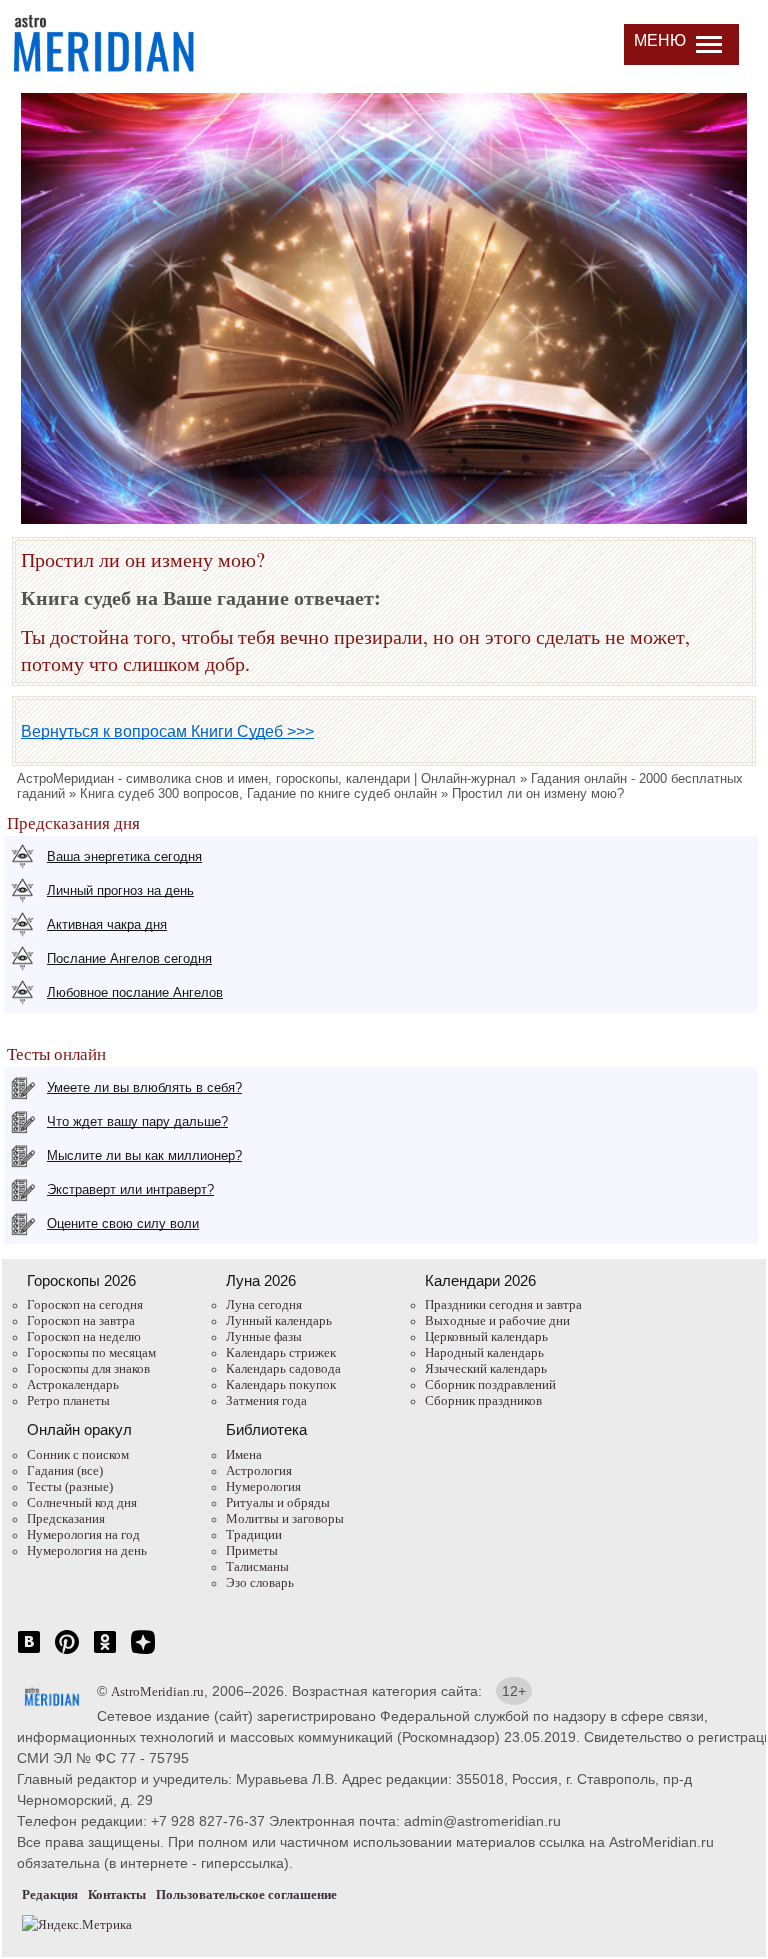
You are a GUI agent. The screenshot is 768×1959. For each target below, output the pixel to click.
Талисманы (257, 1566)
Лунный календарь (279, 1320)
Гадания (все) (65, 1470)
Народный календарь (484, 1352)
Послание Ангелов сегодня (129, 958)
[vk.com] (29, 1652)
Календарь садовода (283, 1368)
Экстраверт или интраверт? (130, 1189)
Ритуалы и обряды (278, 1502)
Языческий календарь (486, 1368)
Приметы (252, 1550)
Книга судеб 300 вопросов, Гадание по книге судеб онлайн (258, 793)
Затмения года (266, 1400)
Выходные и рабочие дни (497, 1320)
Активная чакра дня (107, 924)
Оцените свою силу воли (123, 1223)
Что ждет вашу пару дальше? (137, 1121)
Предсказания (66, 1518)
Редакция (50, 1894)
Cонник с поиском (78, 1454)
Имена (244, 1454)
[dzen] (143, 1652)
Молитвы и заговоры (285, 1518)
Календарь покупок (281, 1384)
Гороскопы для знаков (88, 1368)
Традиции (254, 1534)
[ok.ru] (105, 1652)
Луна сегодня (264, 1304)
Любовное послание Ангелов (135, 992)
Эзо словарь (260, 1582)
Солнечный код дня (82, 1502)
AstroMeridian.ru (157, 1691)
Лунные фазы (264, 1336)
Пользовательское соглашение (246, 1894)
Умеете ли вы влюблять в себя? (144, 1087)
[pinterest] (67, 1652)
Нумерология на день (87, 1550)
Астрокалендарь (73, 1384)
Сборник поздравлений (490, 1384)
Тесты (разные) (70, 1486)
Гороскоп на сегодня (85, 1304)
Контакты (117, 1894)
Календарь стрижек (281, 1352)
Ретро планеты (68, 1400)
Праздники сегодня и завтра (503, 1304)
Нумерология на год (83, 1534)
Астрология (259, 1470)
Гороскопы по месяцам (91, 1352)
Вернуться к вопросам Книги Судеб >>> (167, 731)
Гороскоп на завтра (81, 1320)
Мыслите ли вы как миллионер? (144, 1155)
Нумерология (263, 1486)
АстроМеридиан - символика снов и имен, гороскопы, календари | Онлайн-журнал (266, 778)
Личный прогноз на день (120, 890)
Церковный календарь (486, 1336)
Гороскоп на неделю (84, 1336)
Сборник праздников (483, 1400)
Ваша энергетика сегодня (124, 856)
